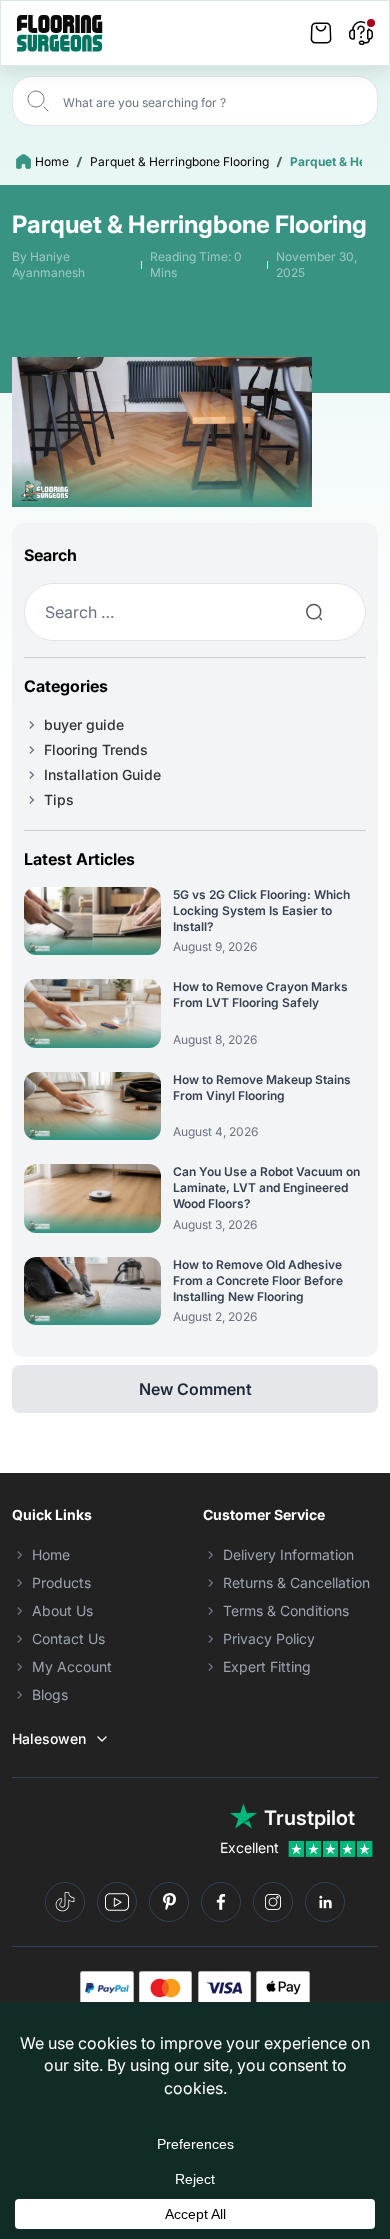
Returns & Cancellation (296, 1582)
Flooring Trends (96, 749)
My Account (72, 1666)
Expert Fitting (267, 1666)
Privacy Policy (269, 1638)
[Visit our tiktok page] (65, 1902)
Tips (59, 799)
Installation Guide (102, 774)
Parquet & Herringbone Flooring (179, 161)
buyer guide (84, 724)
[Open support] (361, 33)
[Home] (60, 33)
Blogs (50, 1694)
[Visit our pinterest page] (169, 1902)
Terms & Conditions (286, 1610)
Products (61, 1582)
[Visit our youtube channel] (117, 1902)
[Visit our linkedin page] (325, 1902)
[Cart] (321, 33)
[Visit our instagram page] (273, 1902)
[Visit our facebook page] (221, 1902)
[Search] (38, 101)
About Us (62, 1610)
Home (52, 161)
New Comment (195, 1389)
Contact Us (68, 1638)
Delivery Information (288, 1554)
